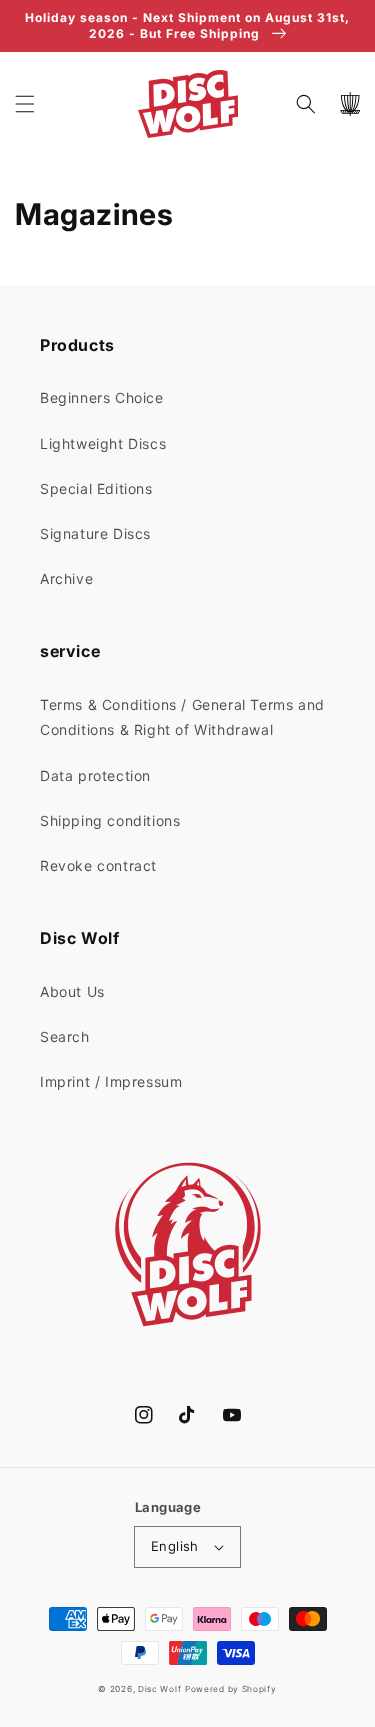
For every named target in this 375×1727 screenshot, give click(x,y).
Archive (66, 578)
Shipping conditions (110, 820)
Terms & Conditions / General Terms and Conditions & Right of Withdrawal (182, 717)
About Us (72, 991)
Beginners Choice (102, 397)
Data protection (95, 775)
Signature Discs (95, 533)
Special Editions (96, 488)
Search (65, 1036)
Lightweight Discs (103, 443)
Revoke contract (98, 865)
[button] (25, 104)
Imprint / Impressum (111, 1081)
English (175, 1546)
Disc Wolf (159, 1689)
